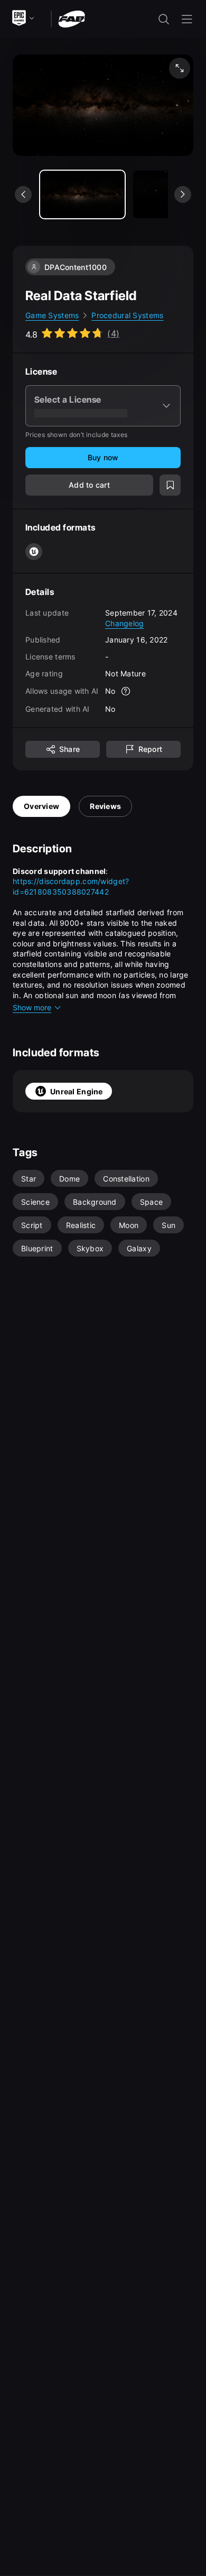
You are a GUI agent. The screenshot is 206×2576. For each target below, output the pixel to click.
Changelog (125, 623)
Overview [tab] (41, 806)
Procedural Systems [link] (127, 315)
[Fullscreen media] (180, 68)
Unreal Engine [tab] (77, 1091)
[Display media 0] (82, 194)
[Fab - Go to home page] (72, 18)
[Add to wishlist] (170, 485)
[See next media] (183, 194)
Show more (32, 1007)
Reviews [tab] (105, 806)
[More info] (126, 691)
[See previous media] (23, 194)
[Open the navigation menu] (187, 19)
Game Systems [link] (52, 315)
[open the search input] (164, 19)
